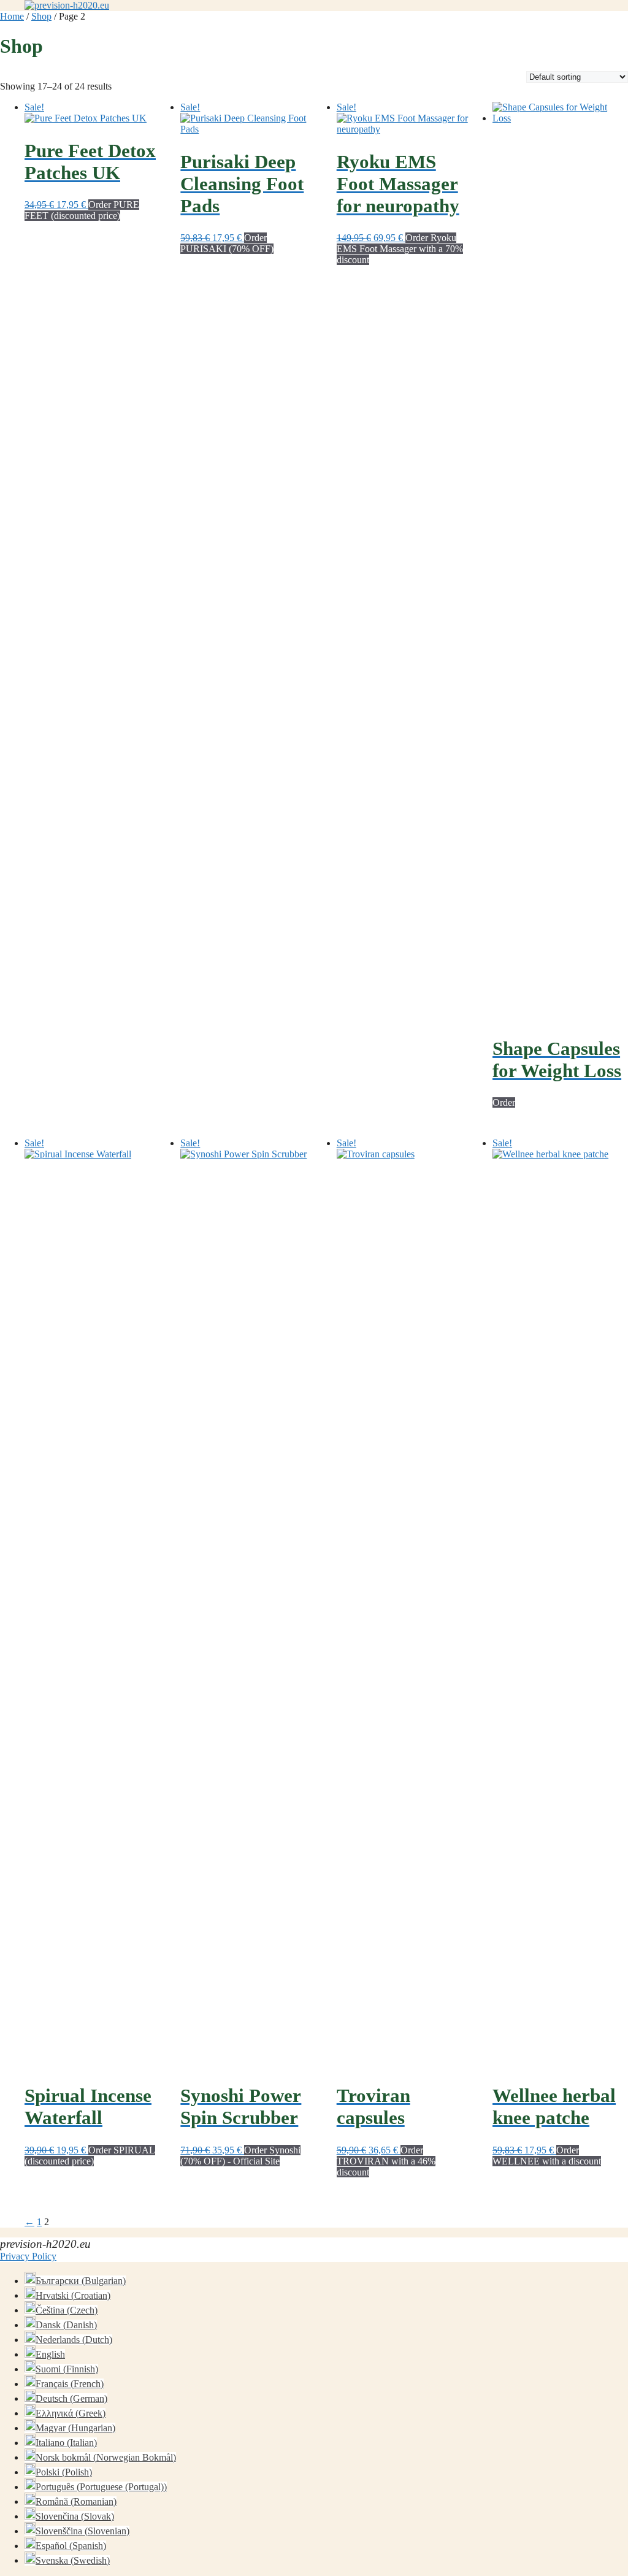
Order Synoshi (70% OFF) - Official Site (240, 2156)
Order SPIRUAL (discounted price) (90, 2156)
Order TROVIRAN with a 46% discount (386, 2161)
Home (12, 16)
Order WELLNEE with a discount (547, 2156)
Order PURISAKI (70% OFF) (227, 243)
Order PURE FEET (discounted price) (82, 210)
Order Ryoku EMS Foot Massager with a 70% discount (400, 249)
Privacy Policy (28, 2256)
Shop (41, 16)
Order (504, 1102)
